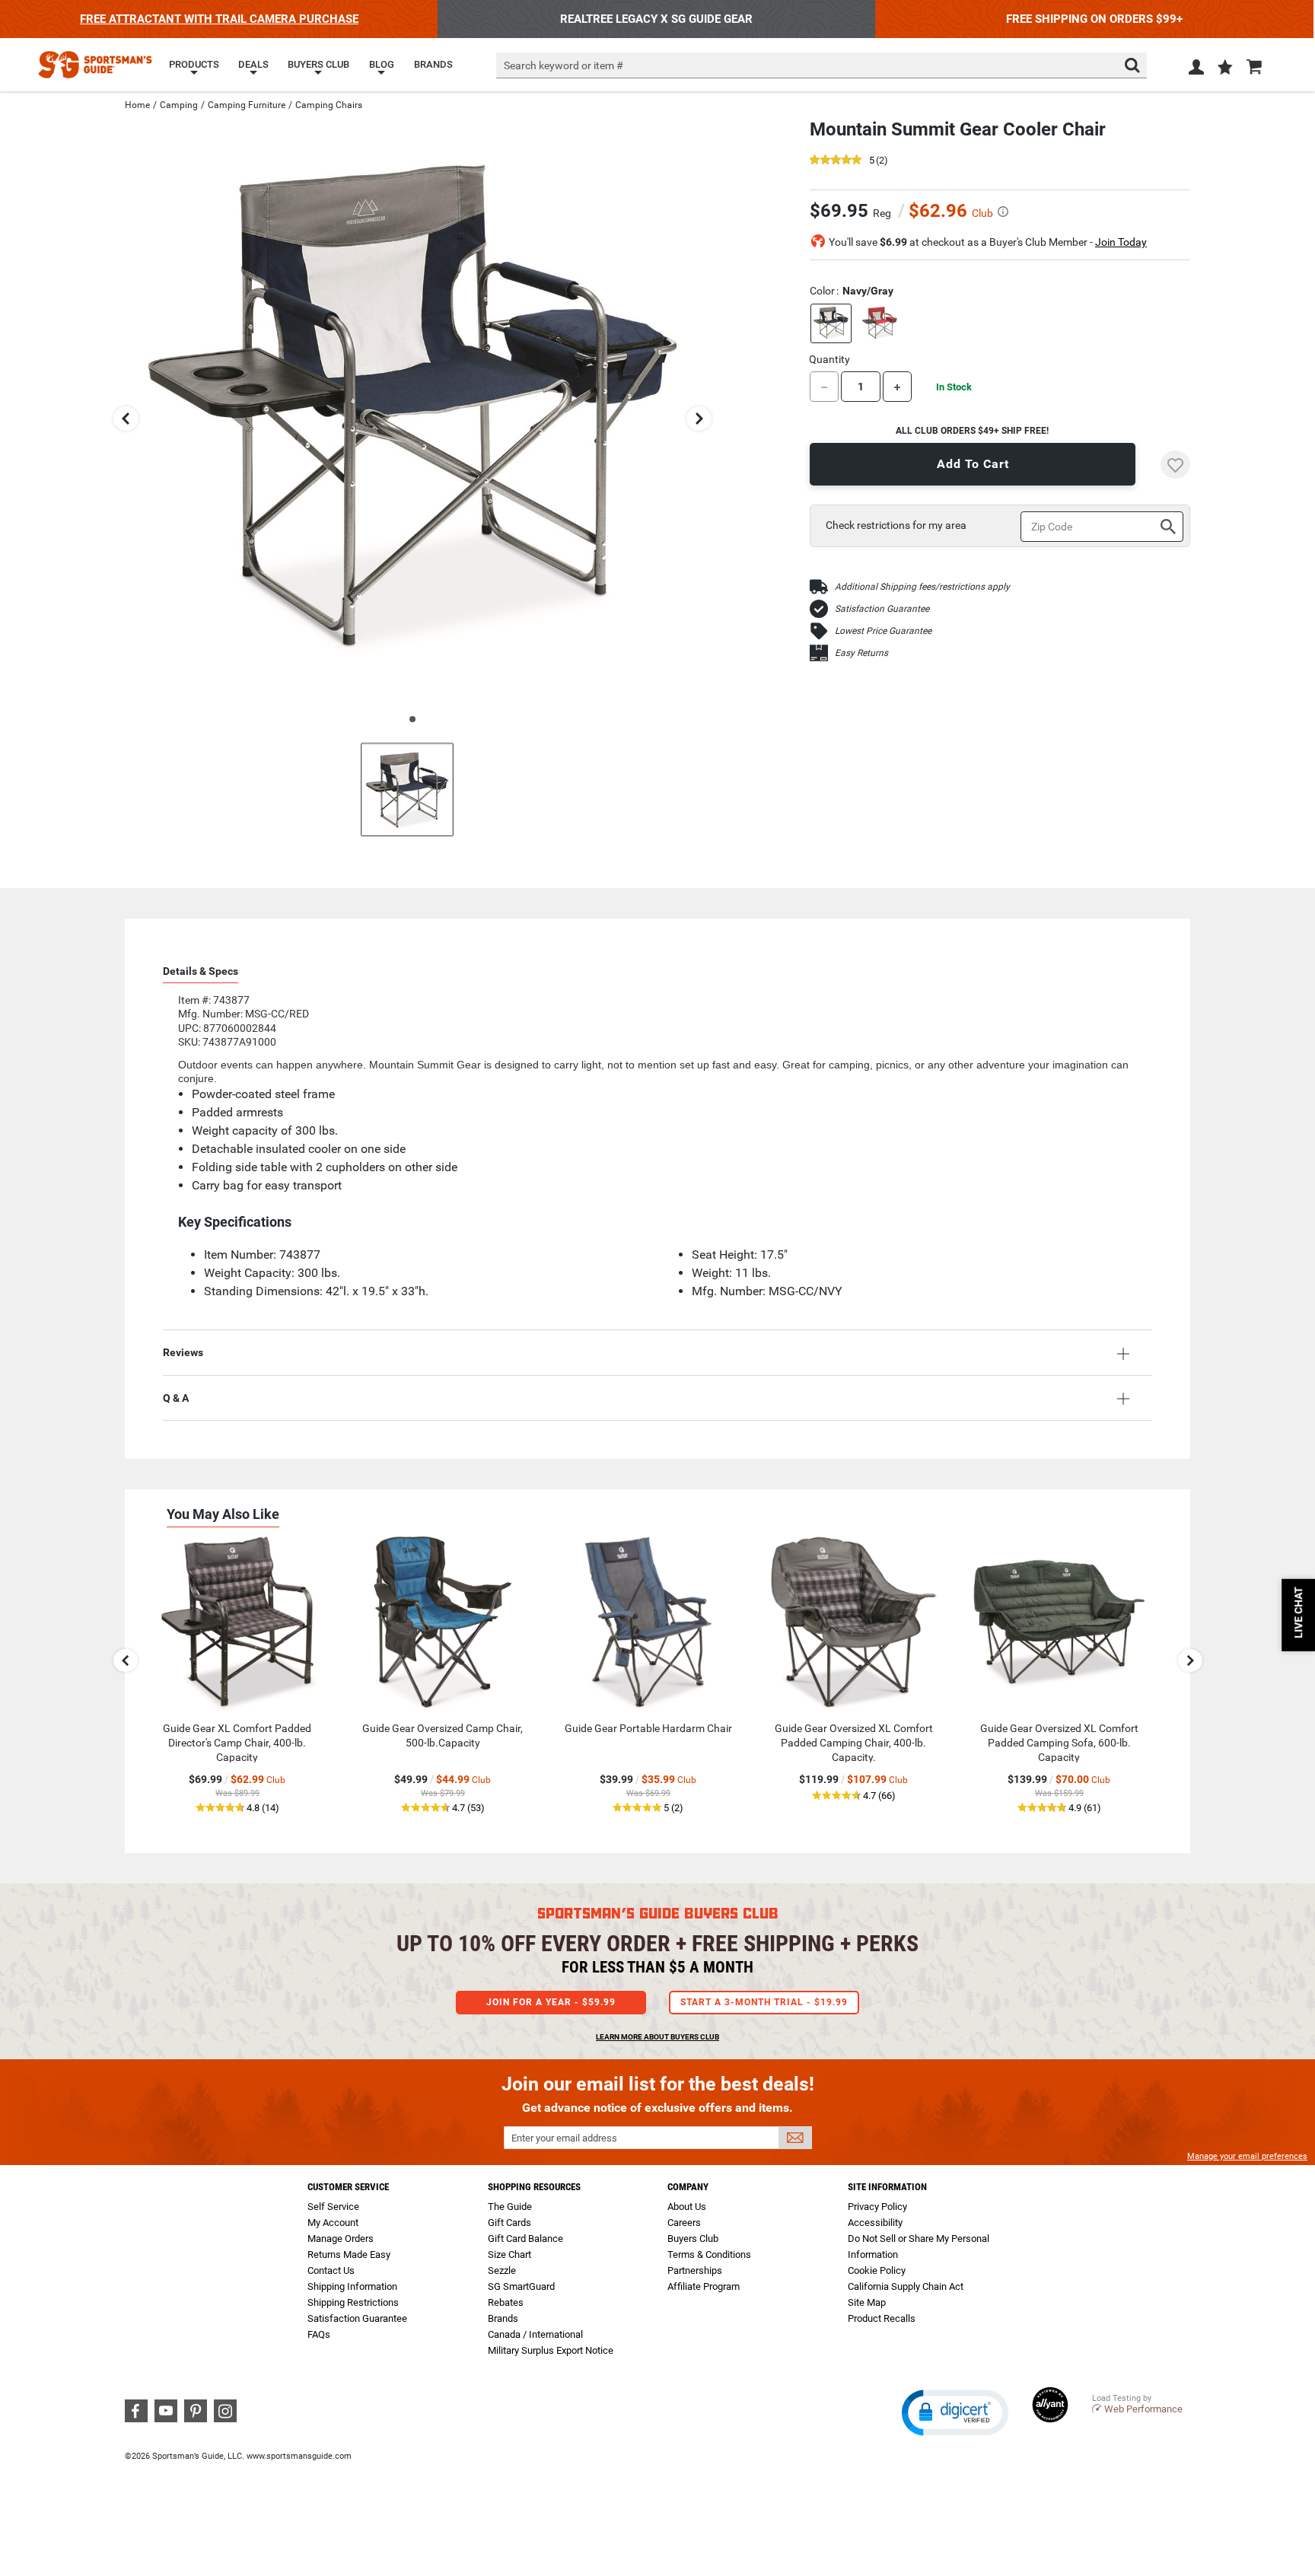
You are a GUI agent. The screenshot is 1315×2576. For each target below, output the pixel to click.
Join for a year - (551, 2002)
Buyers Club (693, 2238)
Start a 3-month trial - (764, 2002)
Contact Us (331, 2270)
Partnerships (695, 2270)
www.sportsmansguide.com (299, 2456)
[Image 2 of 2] (407, 790)
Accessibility (875, 2223)
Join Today (1121, 242)
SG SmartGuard (521, 2286)
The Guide (510, 2207)
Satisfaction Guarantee (882, 609)
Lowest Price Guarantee (883, 631)
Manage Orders (341, 2238)
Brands (503, 2318)
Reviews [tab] (183, 1352)
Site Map (867, 2302)
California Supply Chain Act (906, 2286)
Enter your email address (564, 2138)
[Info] (1003, 212)
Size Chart (509, 2254)
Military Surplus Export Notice (551, 2350)
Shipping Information (352, 2286)
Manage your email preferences (1247, 2156)
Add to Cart (973, 464)
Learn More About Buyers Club (657, 2037)
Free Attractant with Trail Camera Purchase (219, 19)
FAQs (319, 2334)
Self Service (333, 2207)
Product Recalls (882, 2318)
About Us (687, 2207)
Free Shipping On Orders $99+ (1094, 19)
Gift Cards (509, 2223)
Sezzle (502, 2270)
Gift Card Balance (525, 2238)
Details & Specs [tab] (201, 971)
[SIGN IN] (1196, 70)
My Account (333, 2223)
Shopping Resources (534, 2187)
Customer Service (348, 2187)
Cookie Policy (877, 2270)
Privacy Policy (877, 2207)
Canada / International (535, 2334)
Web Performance (1143, 2409)
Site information (887, 2187)
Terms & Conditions (709, 2254)
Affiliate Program (704, 2286)
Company (688, 2187)
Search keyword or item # (564, 65)
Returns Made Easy (349, 2254)
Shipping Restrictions (353, 2302)
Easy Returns (861, 653)
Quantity (829, 359)
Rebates (506, 2302)
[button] (1225, 68)
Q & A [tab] (176, 1398)
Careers (684, 2223)
